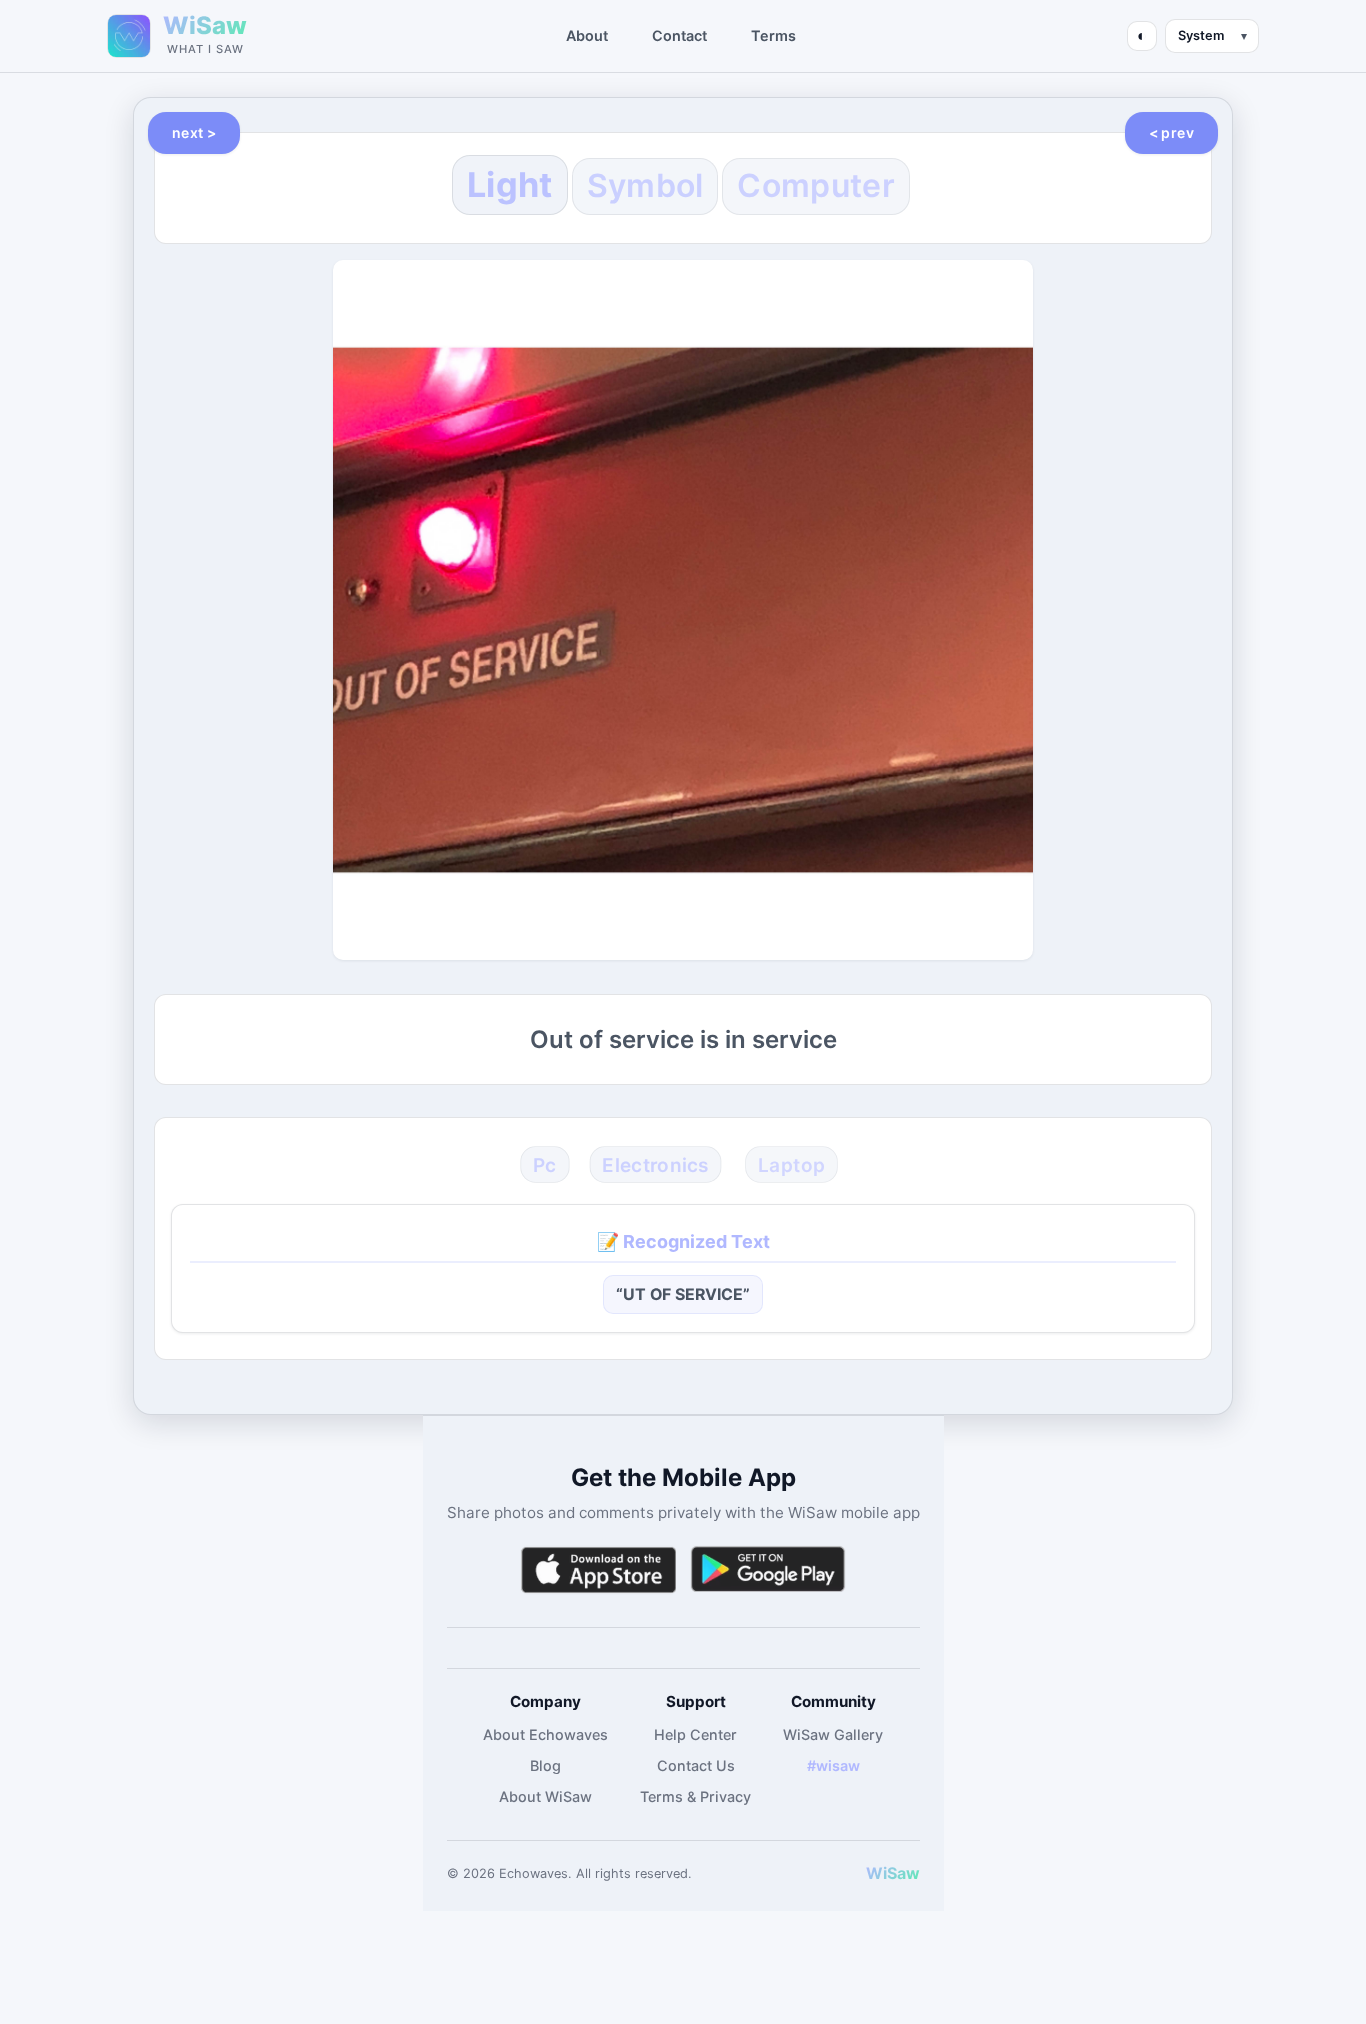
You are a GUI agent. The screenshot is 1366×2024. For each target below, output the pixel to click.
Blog (545, 1765)
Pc (544, 1164)
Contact (679, 35)
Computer (815, 185)
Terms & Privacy (695, 1796)
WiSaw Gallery (833, 1734)
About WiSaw (545, 1796)
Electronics (655, 1164)
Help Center (695, 1734)
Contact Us (696, 1765)
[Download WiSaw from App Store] (598, 1569)
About (587, 35)
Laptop (791, 1164)
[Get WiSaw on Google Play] (768, 1569)
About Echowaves (545, 1734)
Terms (773, 35)
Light (510, 184)
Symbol (645, 185)
